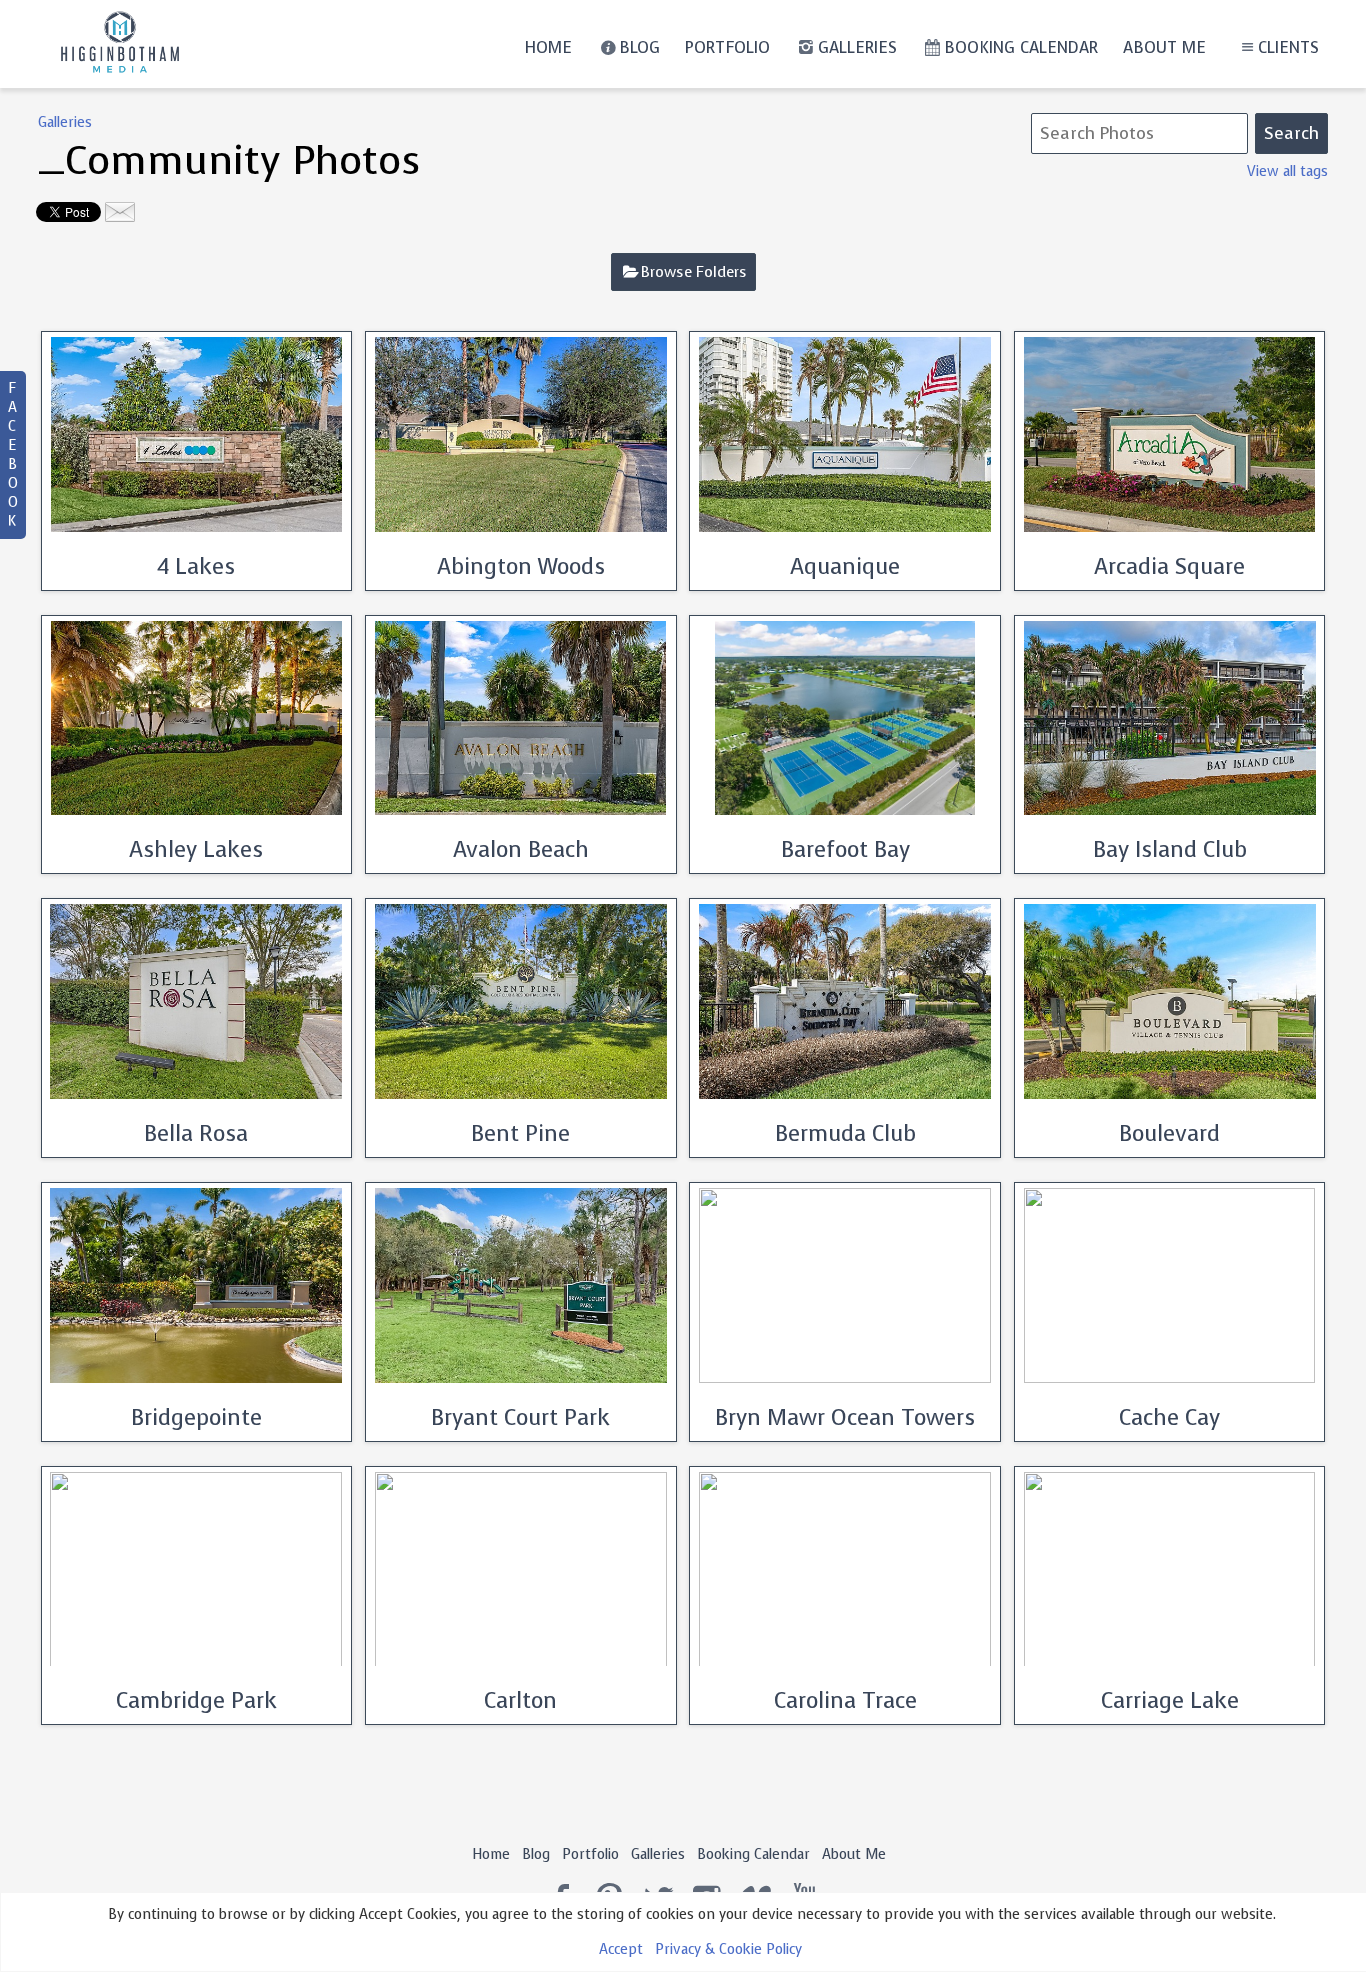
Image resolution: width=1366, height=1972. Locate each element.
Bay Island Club (1170, 849)
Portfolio (727, 47)
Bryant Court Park (520, 1417)
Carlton (520, 1700)
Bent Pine (520, 1133)
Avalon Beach (521, 849)
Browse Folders (694, 272)
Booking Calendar (1021, 47)
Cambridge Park (196, 1700)
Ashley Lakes (196, 849)
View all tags (1287, 171)
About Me (1164, 47)
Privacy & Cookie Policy (728, 1949)
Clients (1288, 47)
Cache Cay (1169, 1417)
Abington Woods (521, 566)
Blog (639, 47)
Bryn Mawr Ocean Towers (845, 1417)
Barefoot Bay (845, 849)
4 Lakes (196, 566)
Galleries (857, 47)
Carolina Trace (845, 1700)
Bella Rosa (196, 1133)
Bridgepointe (196, 1417)
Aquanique (845, 566)
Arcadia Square (1169, 566)
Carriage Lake (1170, 1700)
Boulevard (1169, 1133)
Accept (621, 1949)
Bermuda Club (845, 1133)
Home (548, 47)
